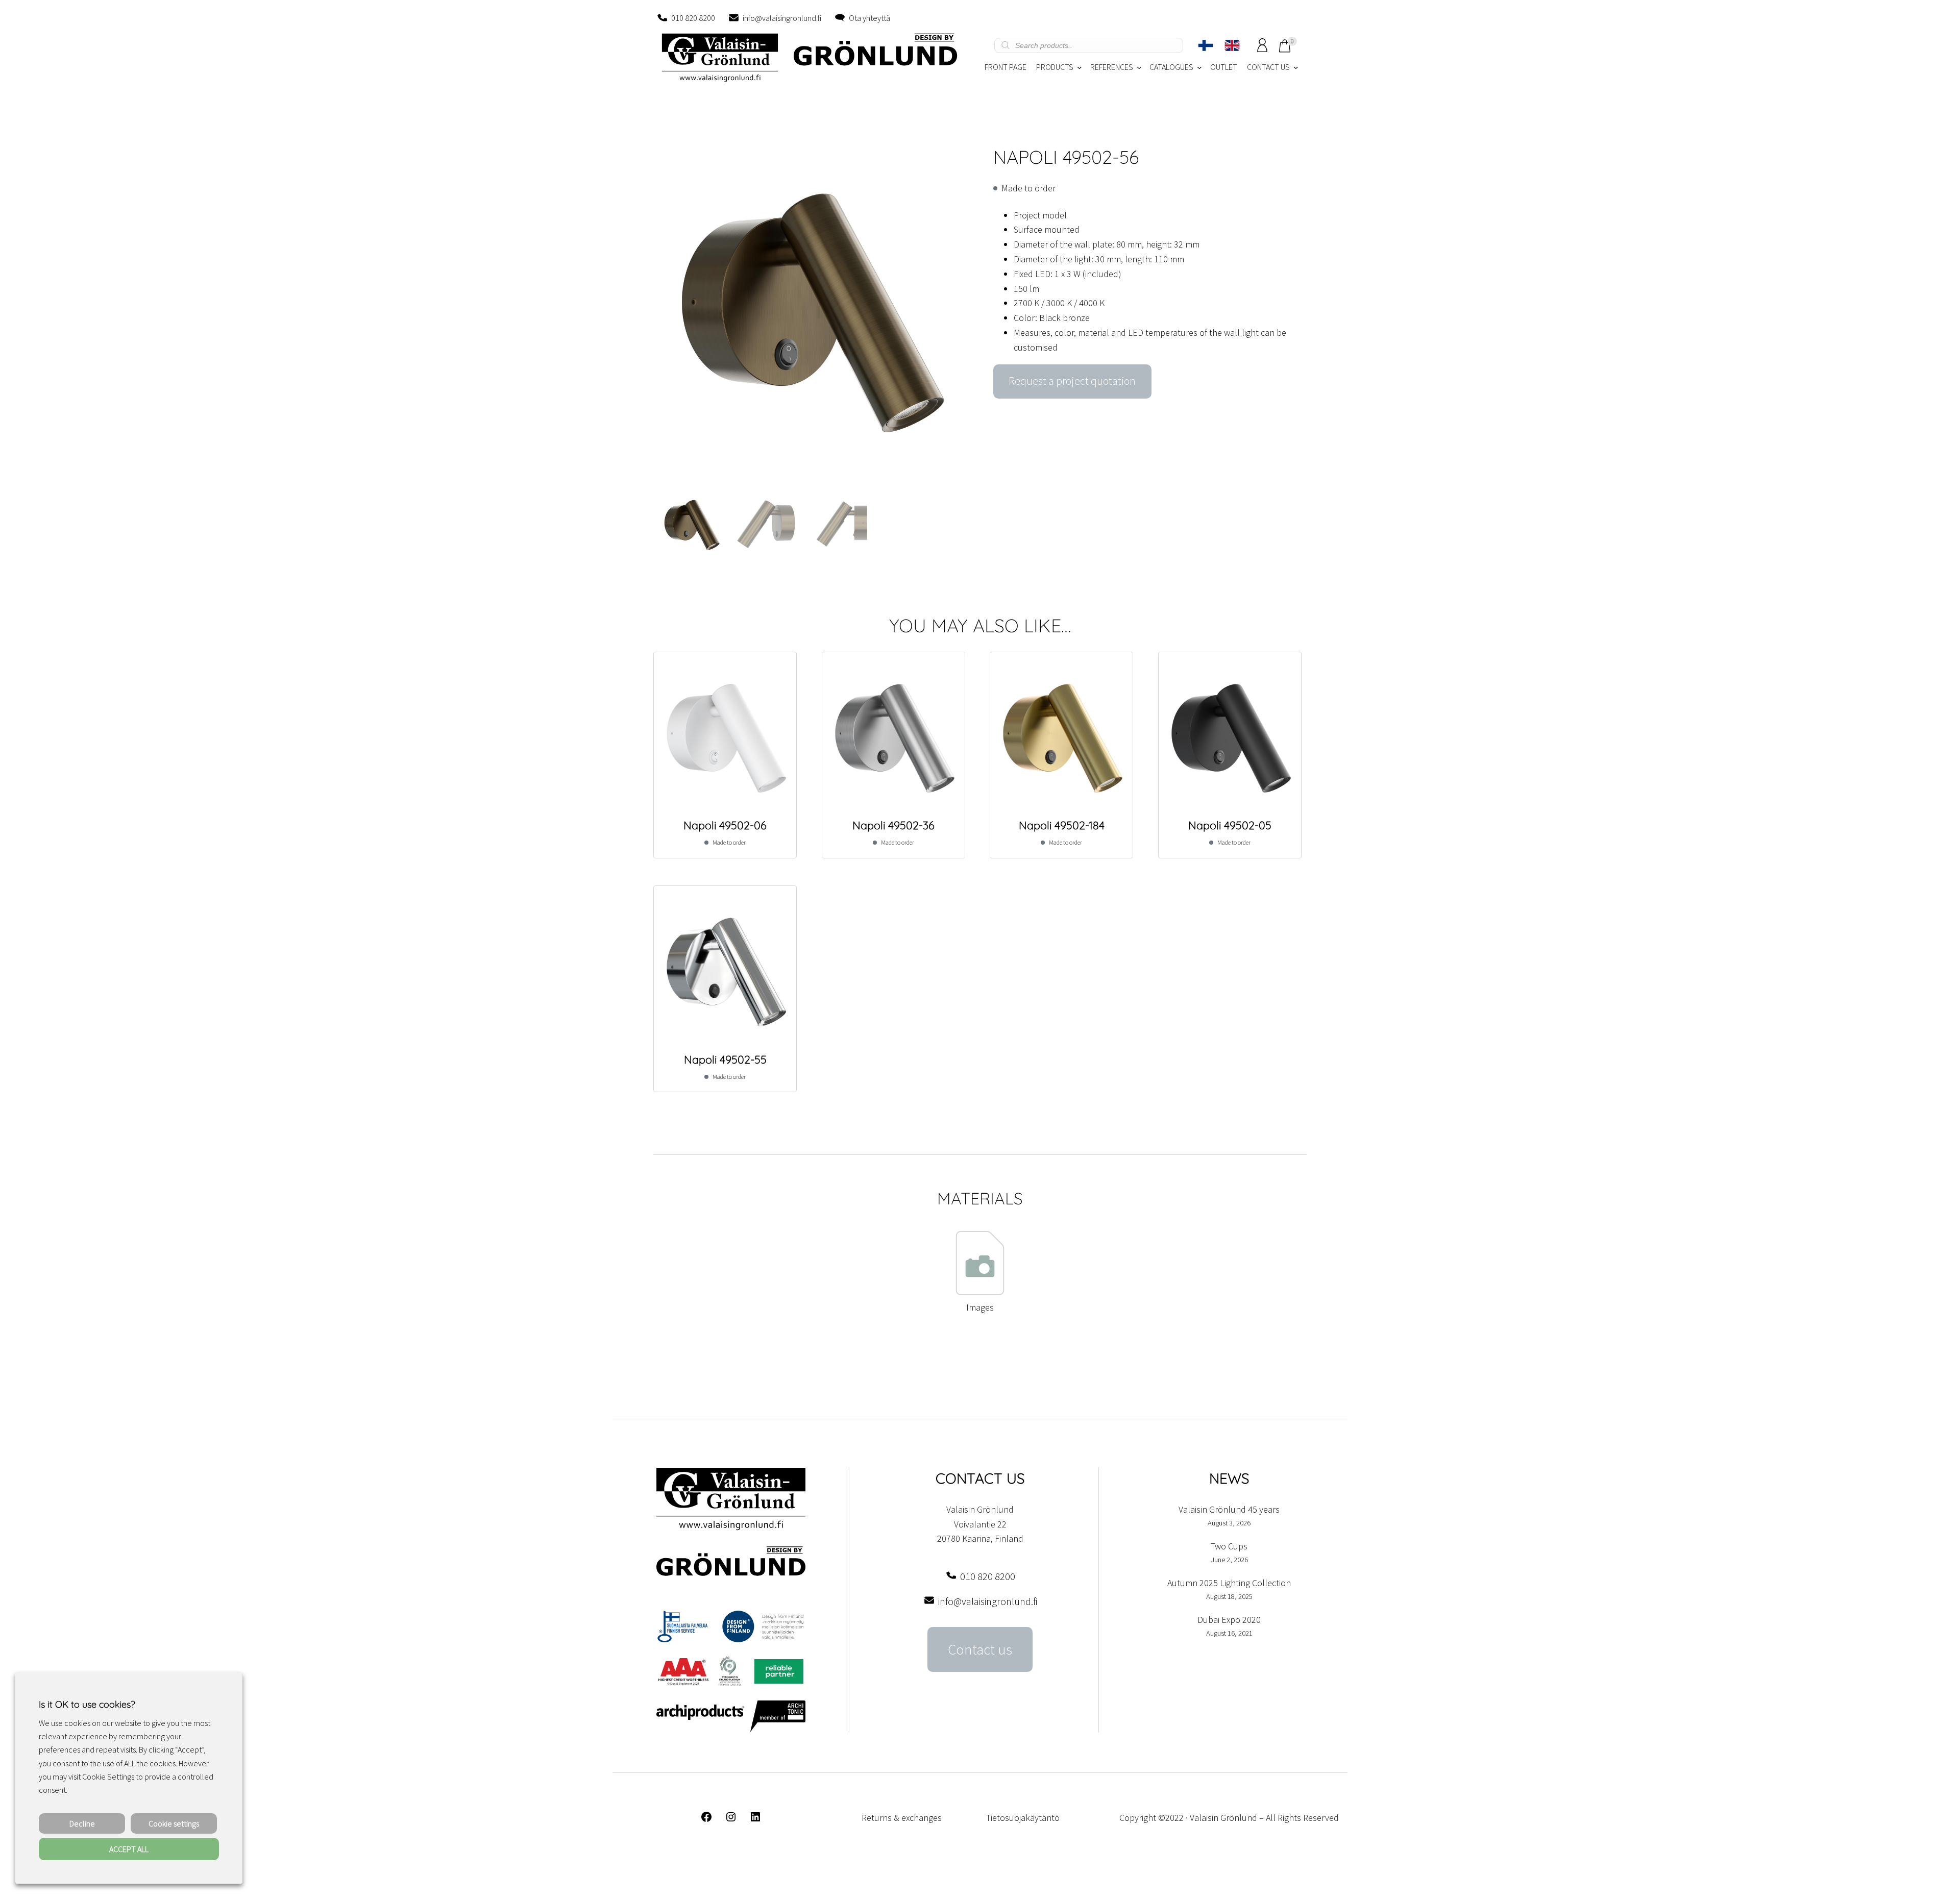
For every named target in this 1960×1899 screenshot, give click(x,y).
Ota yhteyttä (869, 18)
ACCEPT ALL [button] (129, 1849)
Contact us (980, 1649)
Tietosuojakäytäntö (1023, 1818)
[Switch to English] (1232, 45)
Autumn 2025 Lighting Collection (1229, 1583)
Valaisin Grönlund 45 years (1229, 1509)
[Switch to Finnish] (1206, 45)
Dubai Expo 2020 (1229, 1620)
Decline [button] (82, 1823)
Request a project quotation (1072, 381)
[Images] (980, 1292)
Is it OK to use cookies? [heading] (87, 1704)
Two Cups (1229, 1546)
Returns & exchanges (902, 1818)
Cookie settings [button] (174, 1823)
